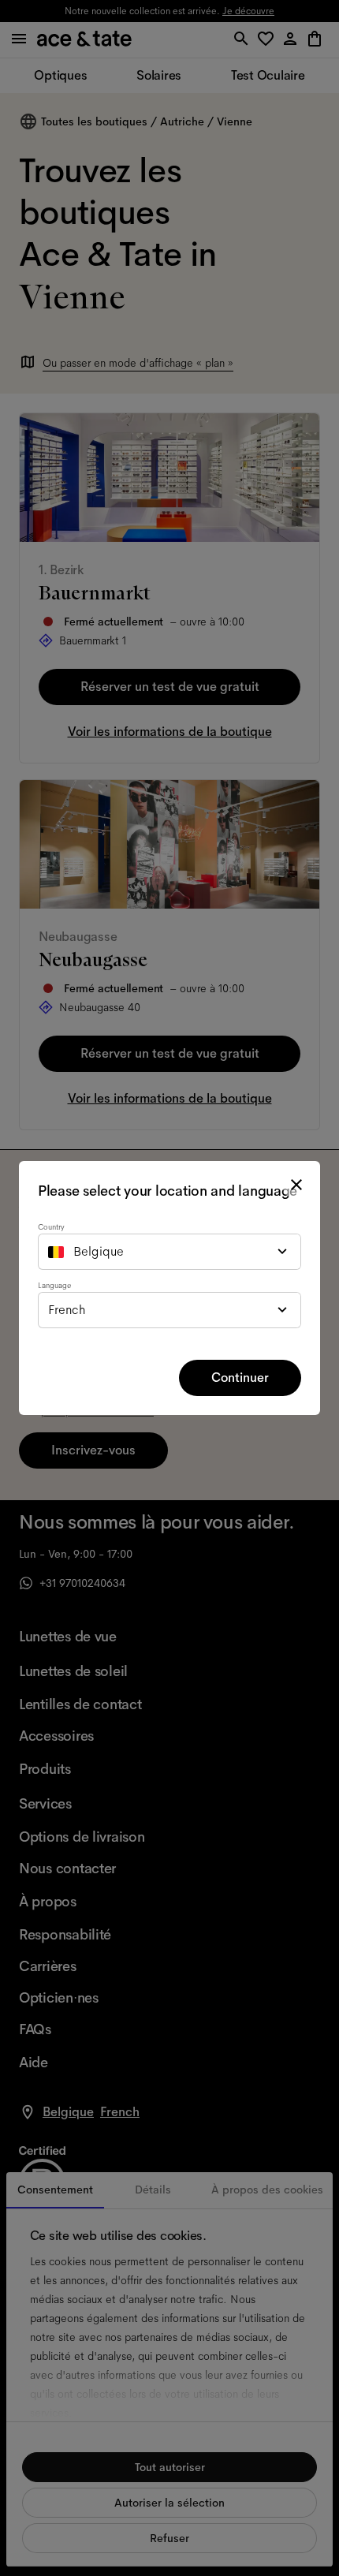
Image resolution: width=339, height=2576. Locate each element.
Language (54, 1285)
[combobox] (169, 1252)
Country (51, 1227)
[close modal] (296, 1185)
